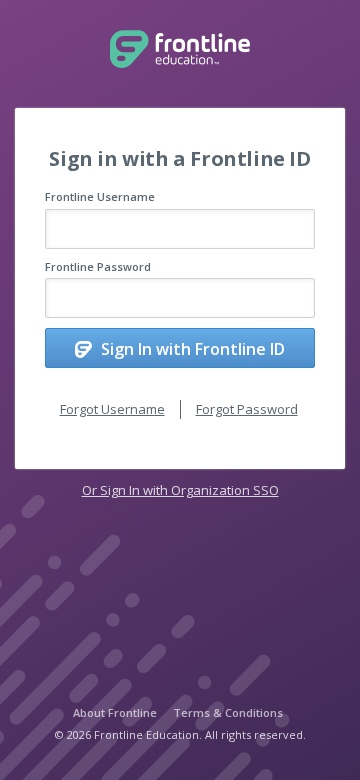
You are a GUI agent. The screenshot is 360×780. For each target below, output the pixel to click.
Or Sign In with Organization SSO (180, 490)
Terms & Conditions (228, 712)
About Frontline (115, 712)
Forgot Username (112, 409)
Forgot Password (247, 409)
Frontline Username (100, 196)
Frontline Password (98, 266)
